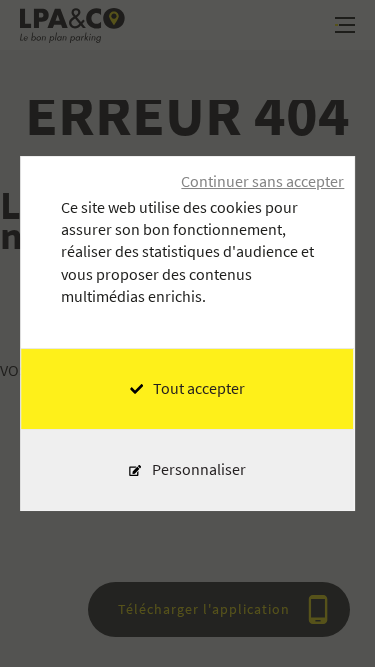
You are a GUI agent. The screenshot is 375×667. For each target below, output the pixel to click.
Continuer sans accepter (262, 181)
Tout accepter (199, 388)
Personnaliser (199, 469)
